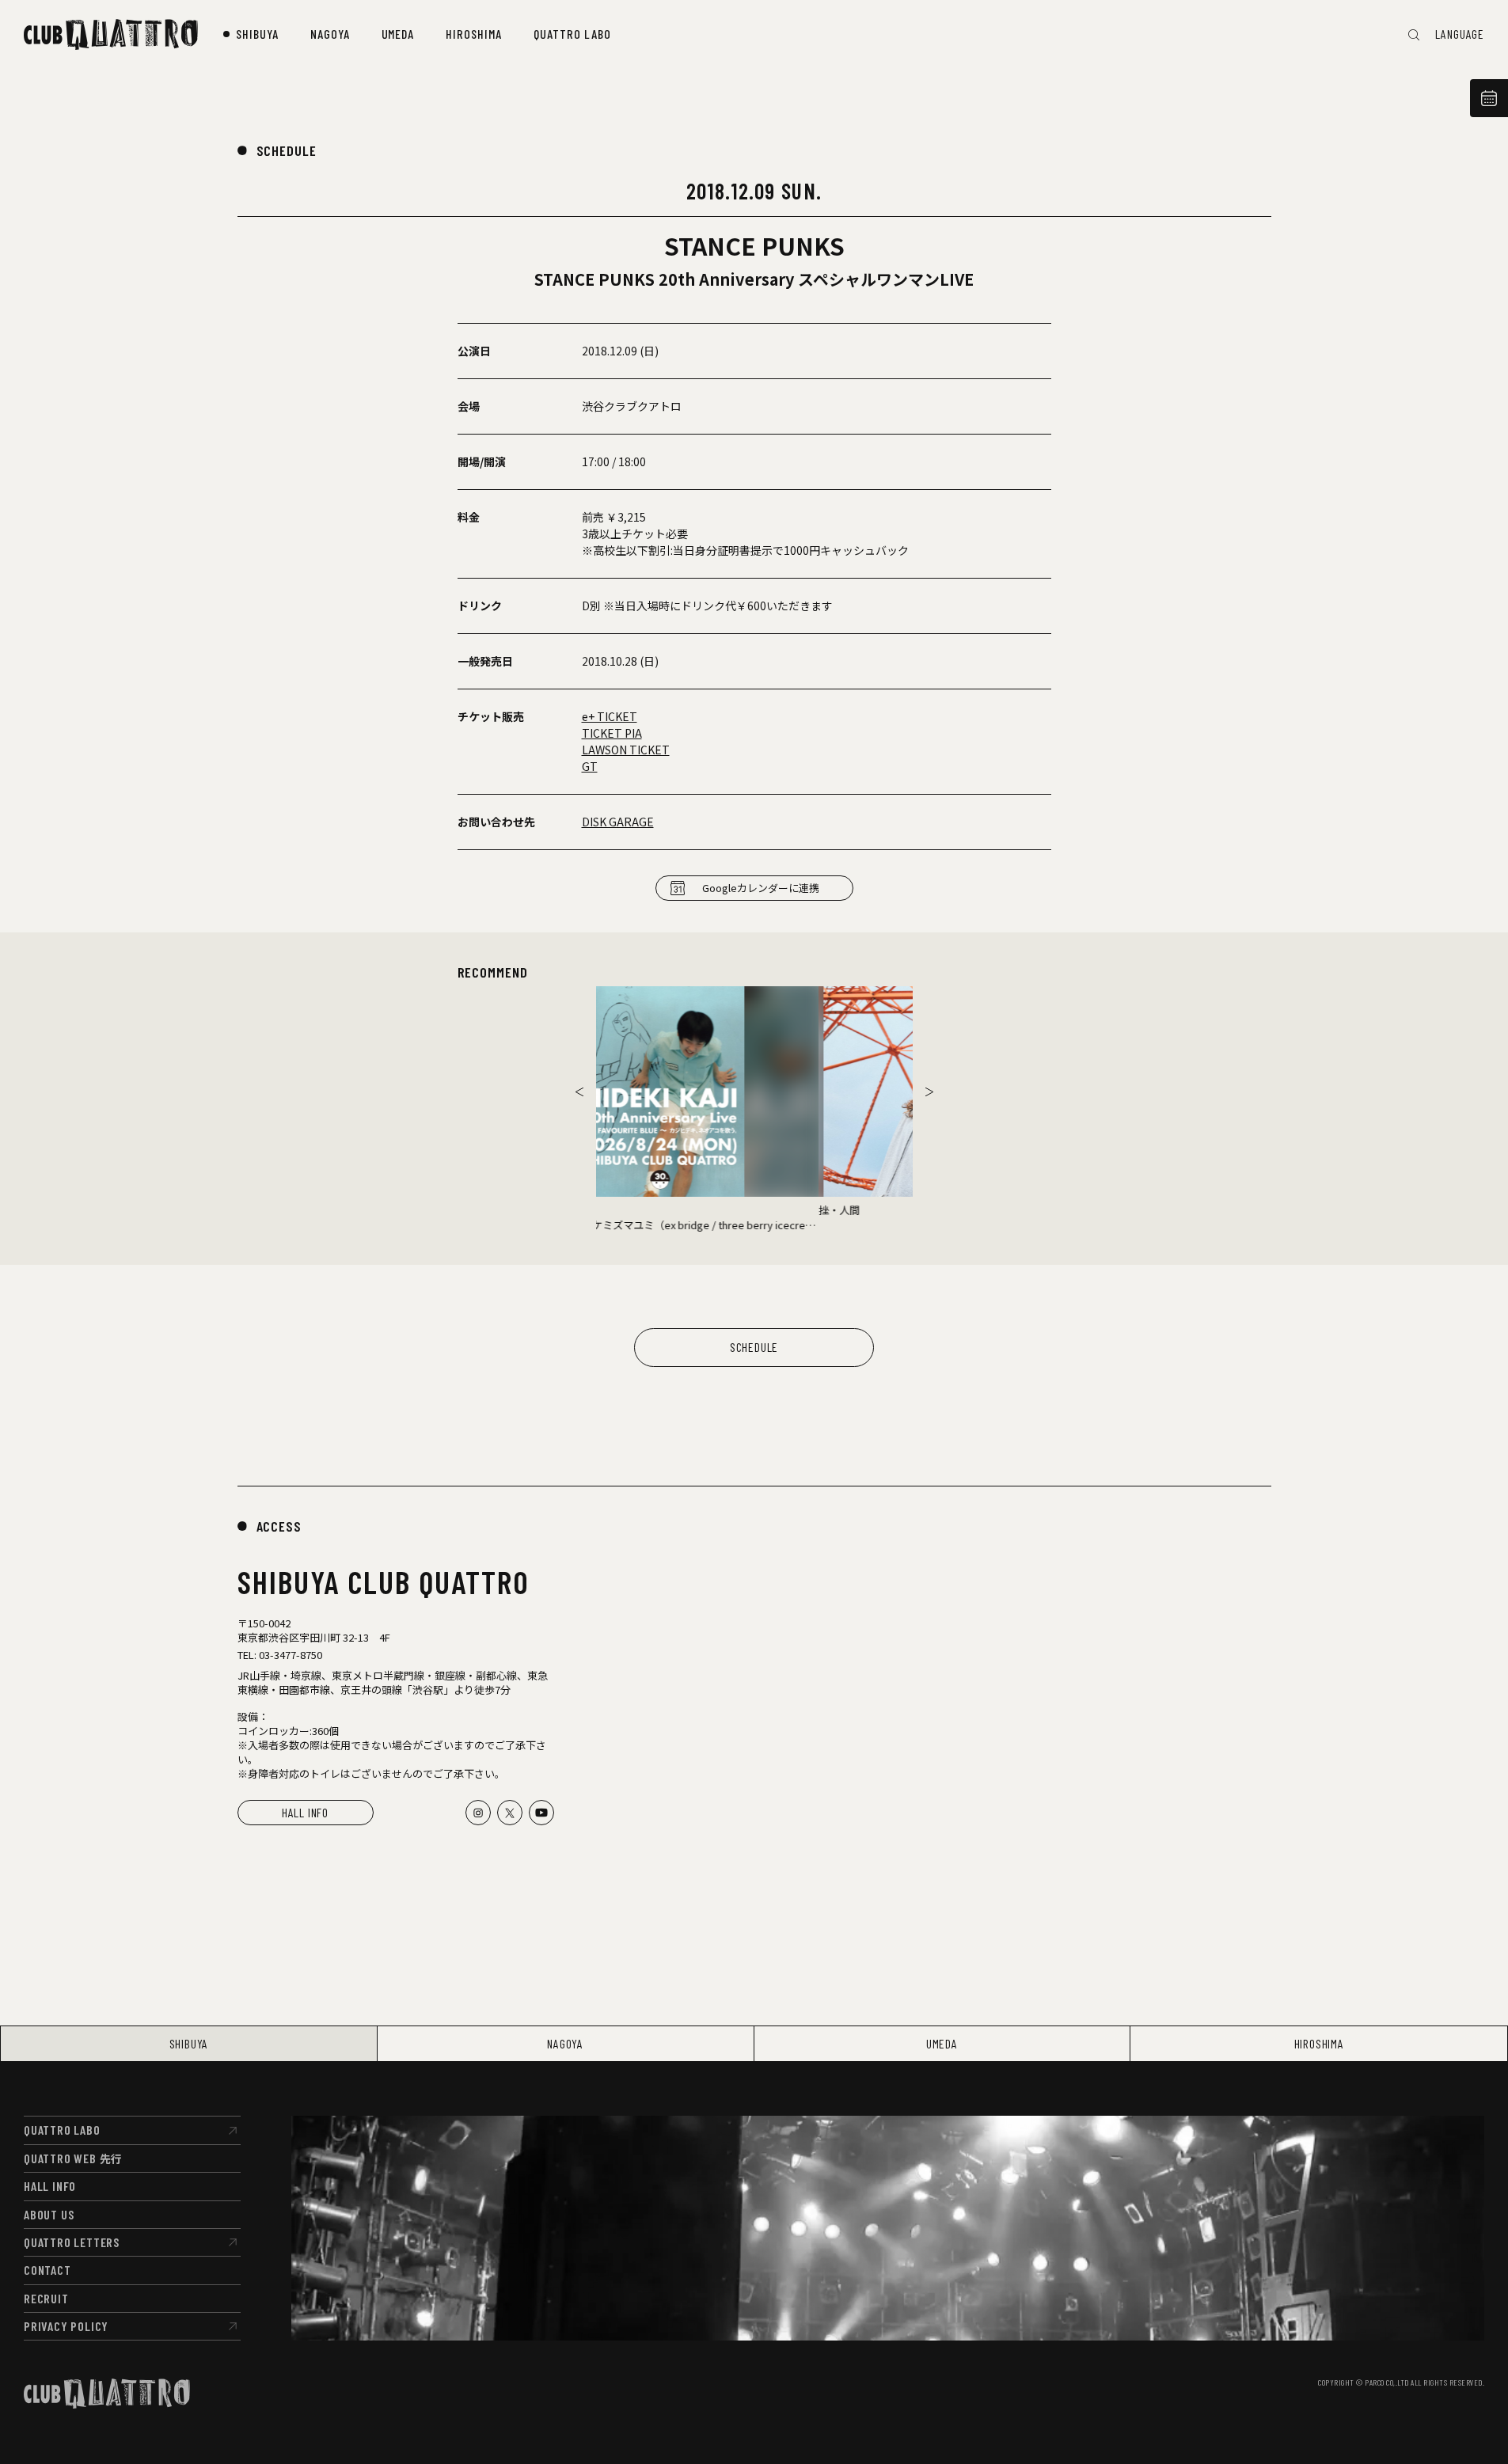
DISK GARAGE (618, 822)
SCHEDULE (287, 150)
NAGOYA (565, 2043)
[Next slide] (929, 1092)
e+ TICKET (610, 716)
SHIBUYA (189, 2043)
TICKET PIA (612, 733)
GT (590, 766)
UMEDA (942, 2043)
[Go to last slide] (579, 1092)
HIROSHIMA (1319, 2043)
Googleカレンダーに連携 (761, 888)
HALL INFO (305, 1812)
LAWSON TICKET (626, 750)
